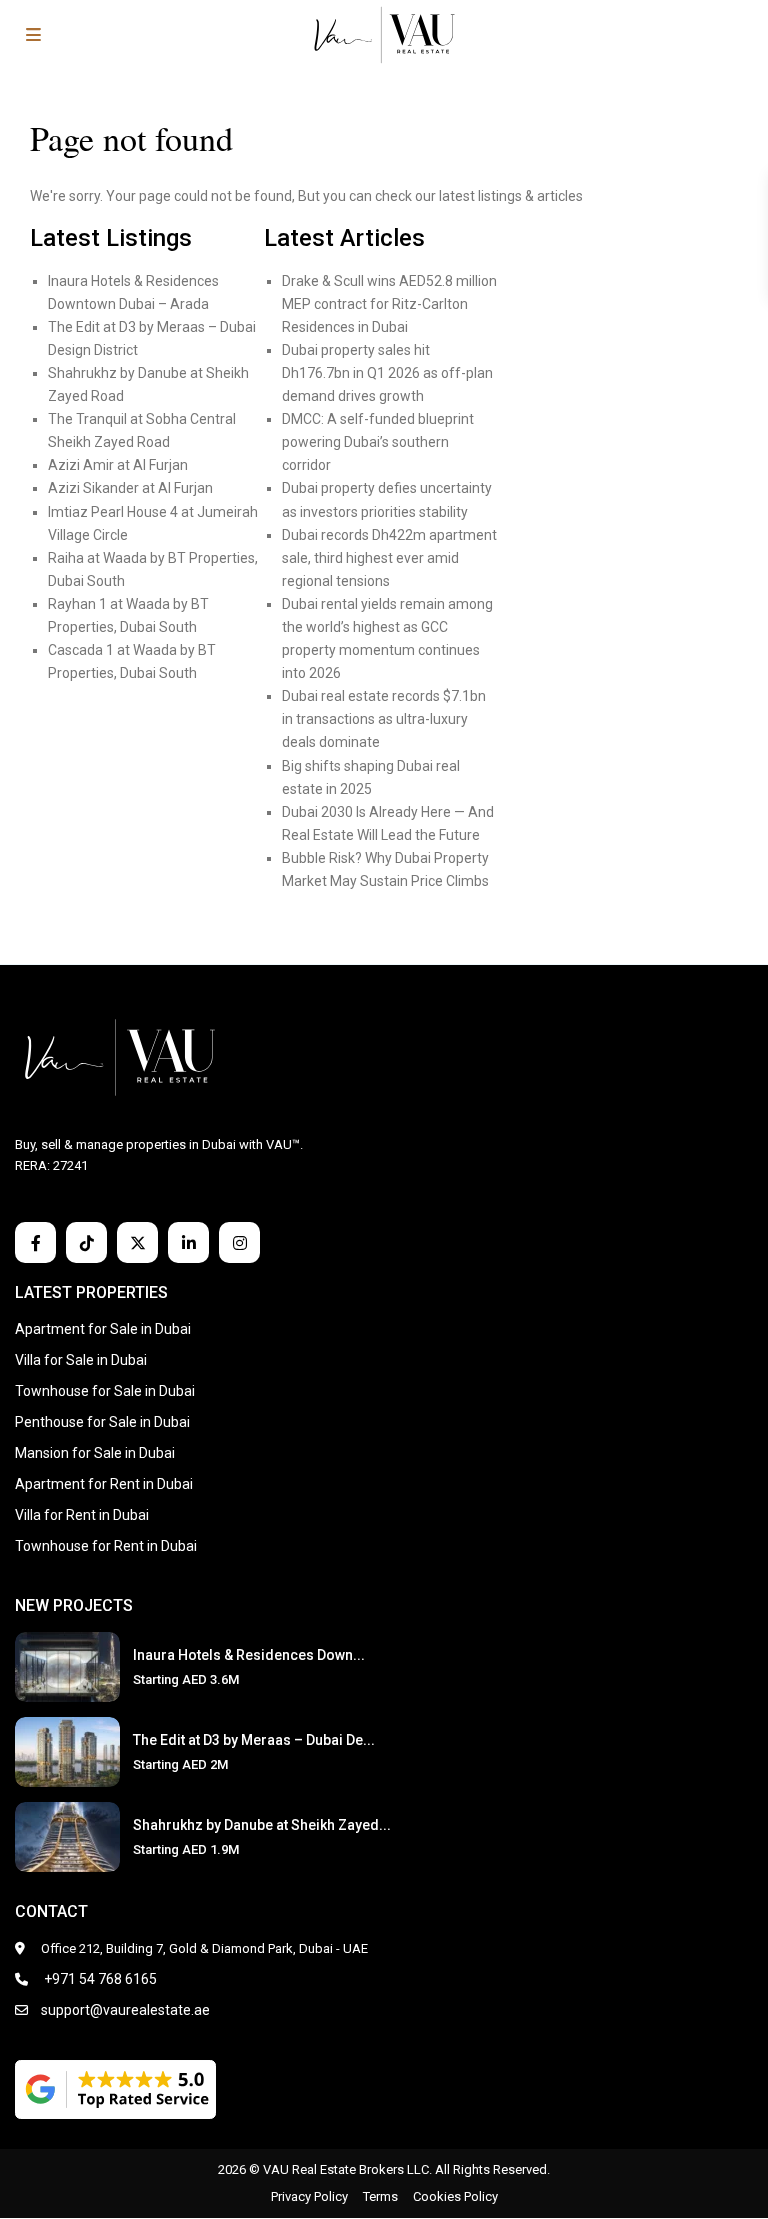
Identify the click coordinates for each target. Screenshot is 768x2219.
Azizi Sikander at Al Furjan (130, 488)
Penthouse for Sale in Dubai (102, 1422)
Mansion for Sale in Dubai (95, 1453)
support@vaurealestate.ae (125, 2010)
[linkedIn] (188, 1242)
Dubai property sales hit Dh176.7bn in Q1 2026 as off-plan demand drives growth (387, 373)
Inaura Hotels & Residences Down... (249, 1655)
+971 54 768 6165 (99, 1979)
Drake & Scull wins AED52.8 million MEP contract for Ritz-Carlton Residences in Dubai (389, 304)
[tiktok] (86, 1242)
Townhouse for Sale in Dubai (105, 1391)
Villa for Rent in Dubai (82, 1515)
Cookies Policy (455, 2196)
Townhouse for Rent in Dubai (106, 1546)
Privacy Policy (309, 2196)
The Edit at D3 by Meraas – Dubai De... (254, 1740)
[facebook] (35, 1242)
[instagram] (239, 1242)
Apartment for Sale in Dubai (103, 1329)
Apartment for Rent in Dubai (104, 1484)
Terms (380, 2196)
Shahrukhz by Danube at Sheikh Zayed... (262, 1825)
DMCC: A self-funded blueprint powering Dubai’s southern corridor (378, 442)
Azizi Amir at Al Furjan (118, 465)
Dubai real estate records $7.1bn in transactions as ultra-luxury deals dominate (384, 719)
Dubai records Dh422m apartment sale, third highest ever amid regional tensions (389, 558)
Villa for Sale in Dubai (81, 1360)
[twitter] (137, 1242)
